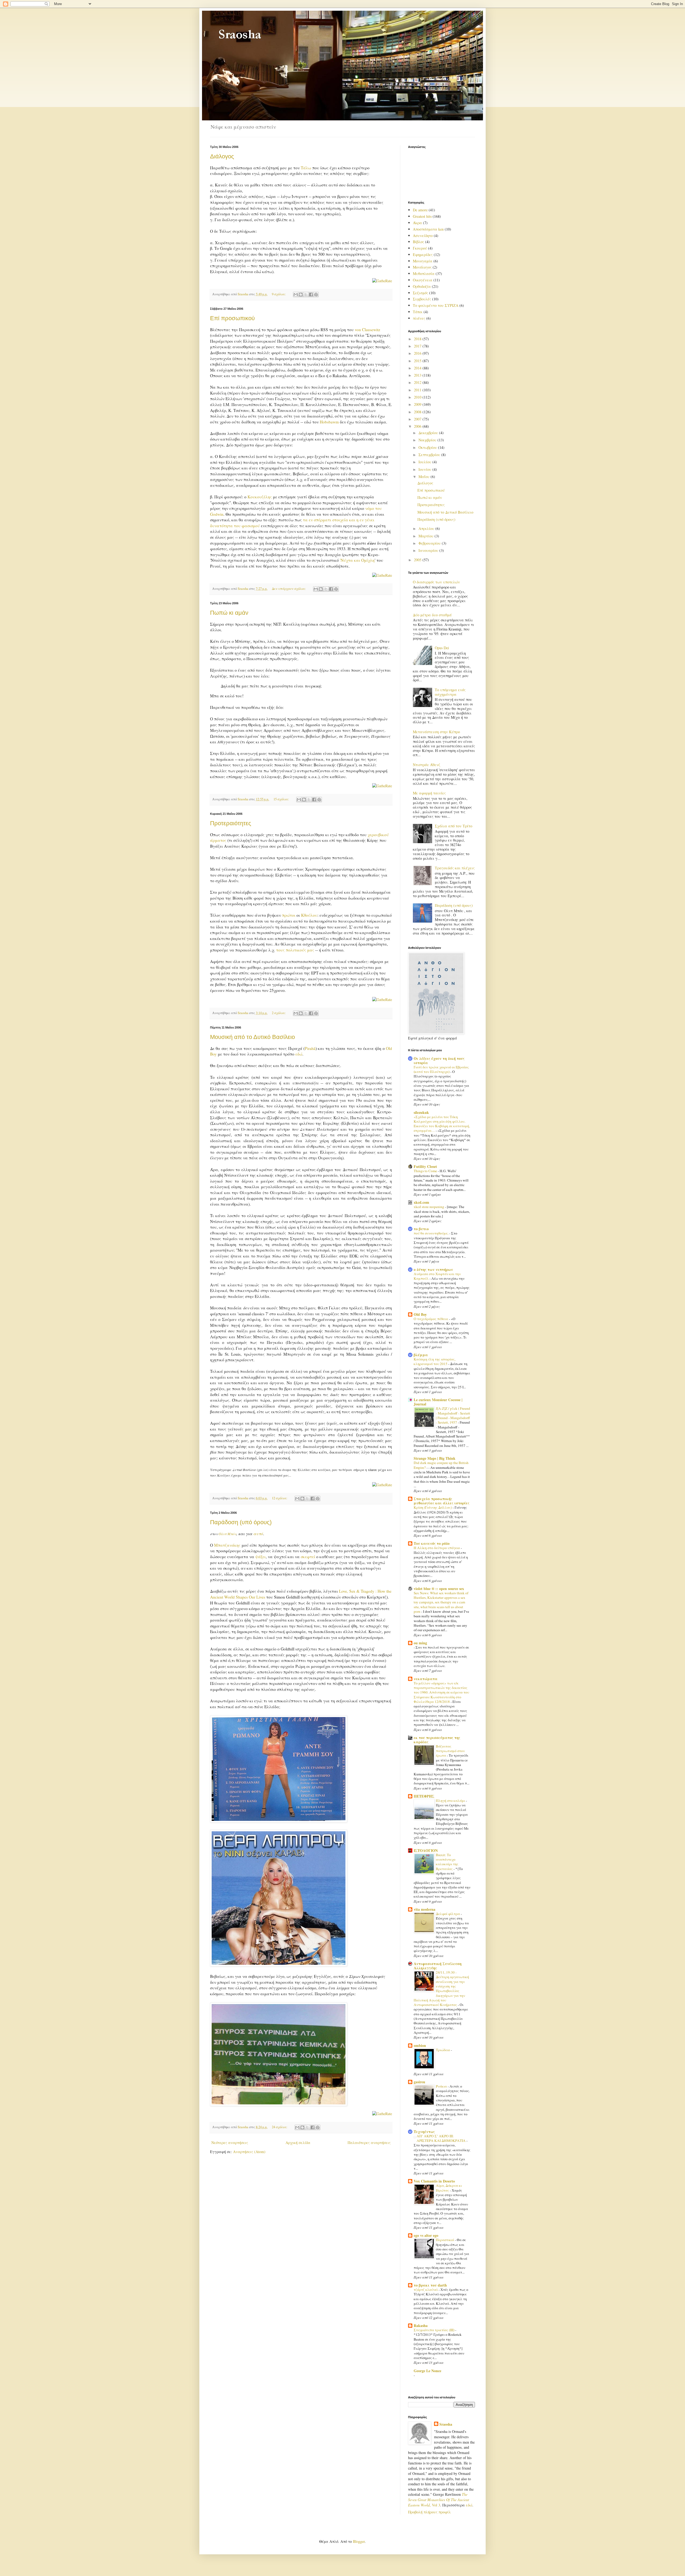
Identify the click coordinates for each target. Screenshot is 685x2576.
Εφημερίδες (423, 255)
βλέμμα (421, 1355)
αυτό (258, 1534)
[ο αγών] (279, 2104)
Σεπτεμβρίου (430, 455)
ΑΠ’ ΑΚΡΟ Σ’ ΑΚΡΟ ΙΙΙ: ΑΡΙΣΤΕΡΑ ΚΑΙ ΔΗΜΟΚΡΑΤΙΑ (442, 2138)
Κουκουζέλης (260, 497)
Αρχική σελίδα (298, 2143)
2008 (418, 412)
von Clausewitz (368, 330)
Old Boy (420, 1314)
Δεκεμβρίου (429, 433)
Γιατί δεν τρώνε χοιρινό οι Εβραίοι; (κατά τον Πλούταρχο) (441, 1069)
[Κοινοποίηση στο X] (306, 295)
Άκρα (417, 223)
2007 (418, 419)
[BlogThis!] (301, 295)
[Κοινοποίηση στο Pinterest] (316, 295)
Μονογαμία (423, 261)
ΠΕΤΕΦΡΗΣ (424, 1796)
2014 (418, 368)
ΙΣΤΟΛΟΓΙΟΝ (426, 1850)
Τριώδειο (443, 2050)
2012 (418, 382)
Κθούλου (309, 915)
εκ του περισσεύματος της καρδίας (437, 1740)
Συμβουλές (422, 299)
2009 (418, 404)
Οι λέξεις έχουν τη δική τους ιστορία (439, 1060)
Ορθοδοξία (422, 286)
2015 (418, 361)
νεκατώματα (426, 1679)
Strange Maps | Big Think (435, 1458)
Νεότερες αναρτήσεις (230, 2143)
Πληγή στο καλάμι (451, 1801)
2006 (418, 426)
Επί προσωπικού (232, 318)
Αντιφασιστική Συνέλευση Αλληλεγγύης (438, 1966)
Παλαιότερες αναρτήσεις (369, 2143)
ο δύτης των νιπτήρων (433, 1269)
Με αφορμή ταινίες (429, 793)
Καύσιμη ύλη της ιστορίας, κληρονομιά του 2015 (435, 1361)
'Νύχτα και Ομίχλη (357, 560)
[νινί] (279, 1965)
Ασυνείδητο (423, 236)
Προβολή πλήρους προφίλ (429, 2512)
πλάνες (419, 318)
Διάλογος (222, 156)
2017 (418, 346)
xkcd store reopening (429, 1207)
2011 (418, 390)
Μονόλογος (422, 267)
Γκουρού (420, 248)
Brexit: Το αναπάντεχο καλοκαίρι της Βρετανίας (447, 1862)
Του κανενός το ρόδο (432, 1543)
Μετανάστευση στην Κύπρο (436, 732)
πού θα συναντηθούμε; (431, 1233)
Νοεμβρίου (428, 440)
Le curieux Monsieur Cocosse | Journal (438, 1402)
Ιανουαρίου (429, 550)
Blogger (359, 2541)
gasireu (419, 2082)
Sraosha (446, 2424)
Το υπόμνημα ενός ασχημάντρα (450, 692)
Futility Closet (425, 1166)
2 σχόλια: (279, 1013)
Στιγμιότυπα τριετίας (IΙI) (434, 2330)
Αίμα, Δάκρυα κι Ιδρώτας (449, 2188)
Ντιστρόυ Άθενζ (427, 765)
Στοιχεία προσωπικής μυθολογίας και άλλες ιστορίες (442, 1501)
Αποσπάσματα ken (428, 229)
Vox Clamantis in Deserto (434, 2181)
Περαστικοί (445, 2240)
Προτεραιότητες (231, 823)
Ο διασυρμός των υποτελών (436, 582)
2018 (418, 339)
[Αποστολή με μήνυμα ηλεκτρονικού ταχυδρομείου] (296, 295)
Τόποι (418, 312)
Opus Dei (442, 648)
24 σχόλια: (280, 2127)
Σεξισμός (420, 293)
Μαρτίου (427, 536)
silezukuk (421, 1112)
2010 (418, 397)
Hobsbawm (329, 422)
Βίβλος (418, 242)
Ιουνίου (425, 469)
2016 (418, 353)
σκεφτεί (308, 1557)
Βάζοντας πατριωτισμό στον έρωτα (450, 1751)
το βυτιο (421, 1229)
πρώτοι (289, 915)
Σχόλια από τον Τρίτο (454, 826)
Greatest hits (422, 216)
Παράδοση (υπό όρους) (241, 1522)
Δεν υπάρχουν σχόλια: (289, 589)
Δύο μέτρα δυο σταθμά (432, 615)
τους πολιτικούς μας (295, 950)
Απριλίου (427, 528)
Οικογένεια (423, 280)
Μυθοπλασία (424, 274)
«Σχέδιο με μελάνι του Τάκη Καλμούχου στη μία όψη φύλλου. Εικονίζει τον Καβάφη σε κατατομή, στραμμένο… (442, 1124)
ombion (420, 2045)
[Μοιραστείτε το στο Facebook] (311, 295)
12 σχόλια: (280, 1498)
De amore (420, 210)
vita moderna (425, 1909)
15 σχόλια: (282, 799)
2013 (418, 375)
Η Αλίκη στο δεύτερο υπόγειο (437, 1548)
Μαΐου (425, 477)
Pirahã (310, 1048)
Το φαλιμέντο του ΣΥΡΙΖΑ (436, 305)
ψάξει (260, 1557)
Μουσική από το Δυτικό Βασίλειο (252, 1037)
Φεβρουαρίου (430, 543)
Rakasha (421, 2325)
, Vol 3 (439, 2499)
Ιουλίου (425, 462)
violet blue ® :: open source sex (439, 1589)
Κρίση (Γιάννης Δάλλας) (433, 1507)
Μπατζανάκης (227, 1545)
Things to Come (426, 1171)
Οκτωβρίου (428, 447)
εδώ (299, 1054)
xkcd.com (421, 1202)
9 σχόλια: (279, 294)
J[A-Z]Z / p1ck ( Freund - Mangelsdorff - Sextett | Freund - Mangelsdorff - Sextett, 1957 (453, 1415)
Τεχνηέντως (424, 2132)
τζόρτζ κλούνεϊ (426, 2290)
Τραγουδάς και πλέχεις (455, 868)
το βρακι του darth (430, 2285)
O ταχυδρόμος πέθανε (431, 1319)
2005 (418, 560)
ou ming (420, 1643)
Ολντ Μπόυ (227, 1534)
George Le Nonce (427, 2371)
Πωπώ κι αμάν (229, 613)
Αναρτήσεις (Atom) (249, 2152)
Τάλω (306, 168)
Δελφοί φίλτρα (448, 1914)
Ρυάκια (442, 2086)
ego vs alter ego (426, 2235)
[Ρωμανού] (279, 1821)
